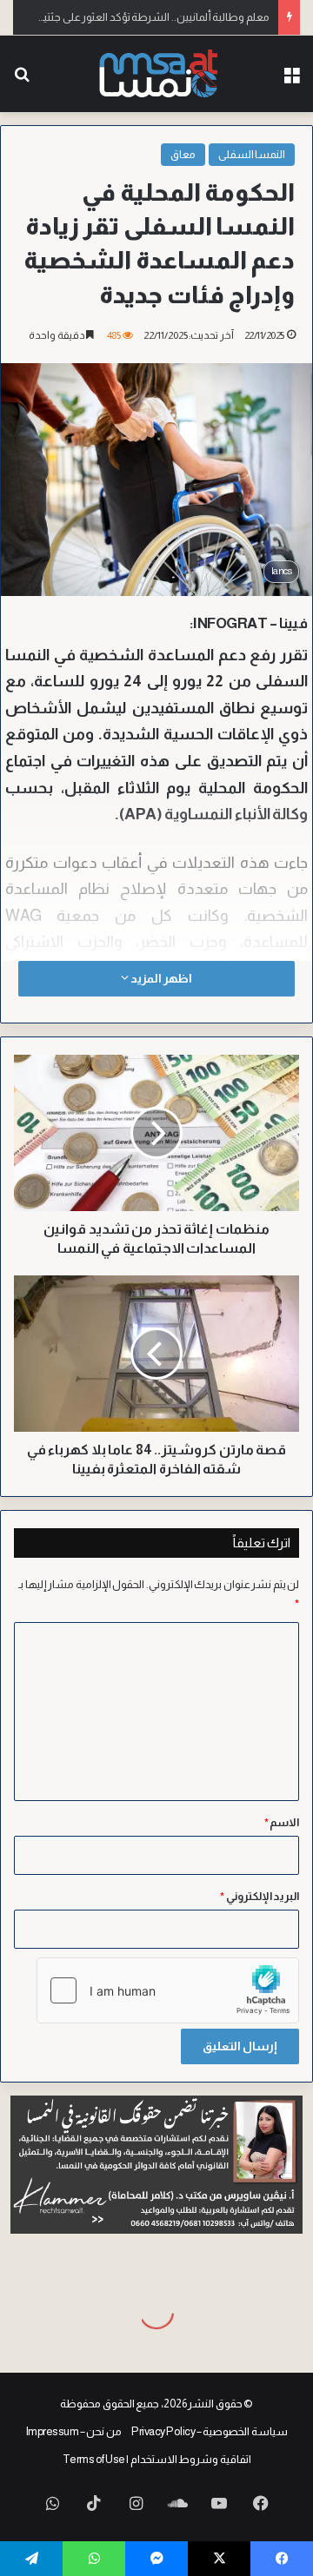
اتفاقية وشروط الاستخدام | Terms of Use (157, 2459)
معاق (183, 154)
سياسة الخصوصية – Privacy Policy (210, 2431)
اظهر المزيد (160, 978)
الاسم (282, 1822)
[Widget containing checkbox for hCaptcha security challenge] (168, 1990)
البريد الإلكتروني (260, 1896)
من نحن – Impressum (74, 2431)
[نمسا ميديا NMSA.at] (157, 74)
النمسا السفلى (252, 154)
